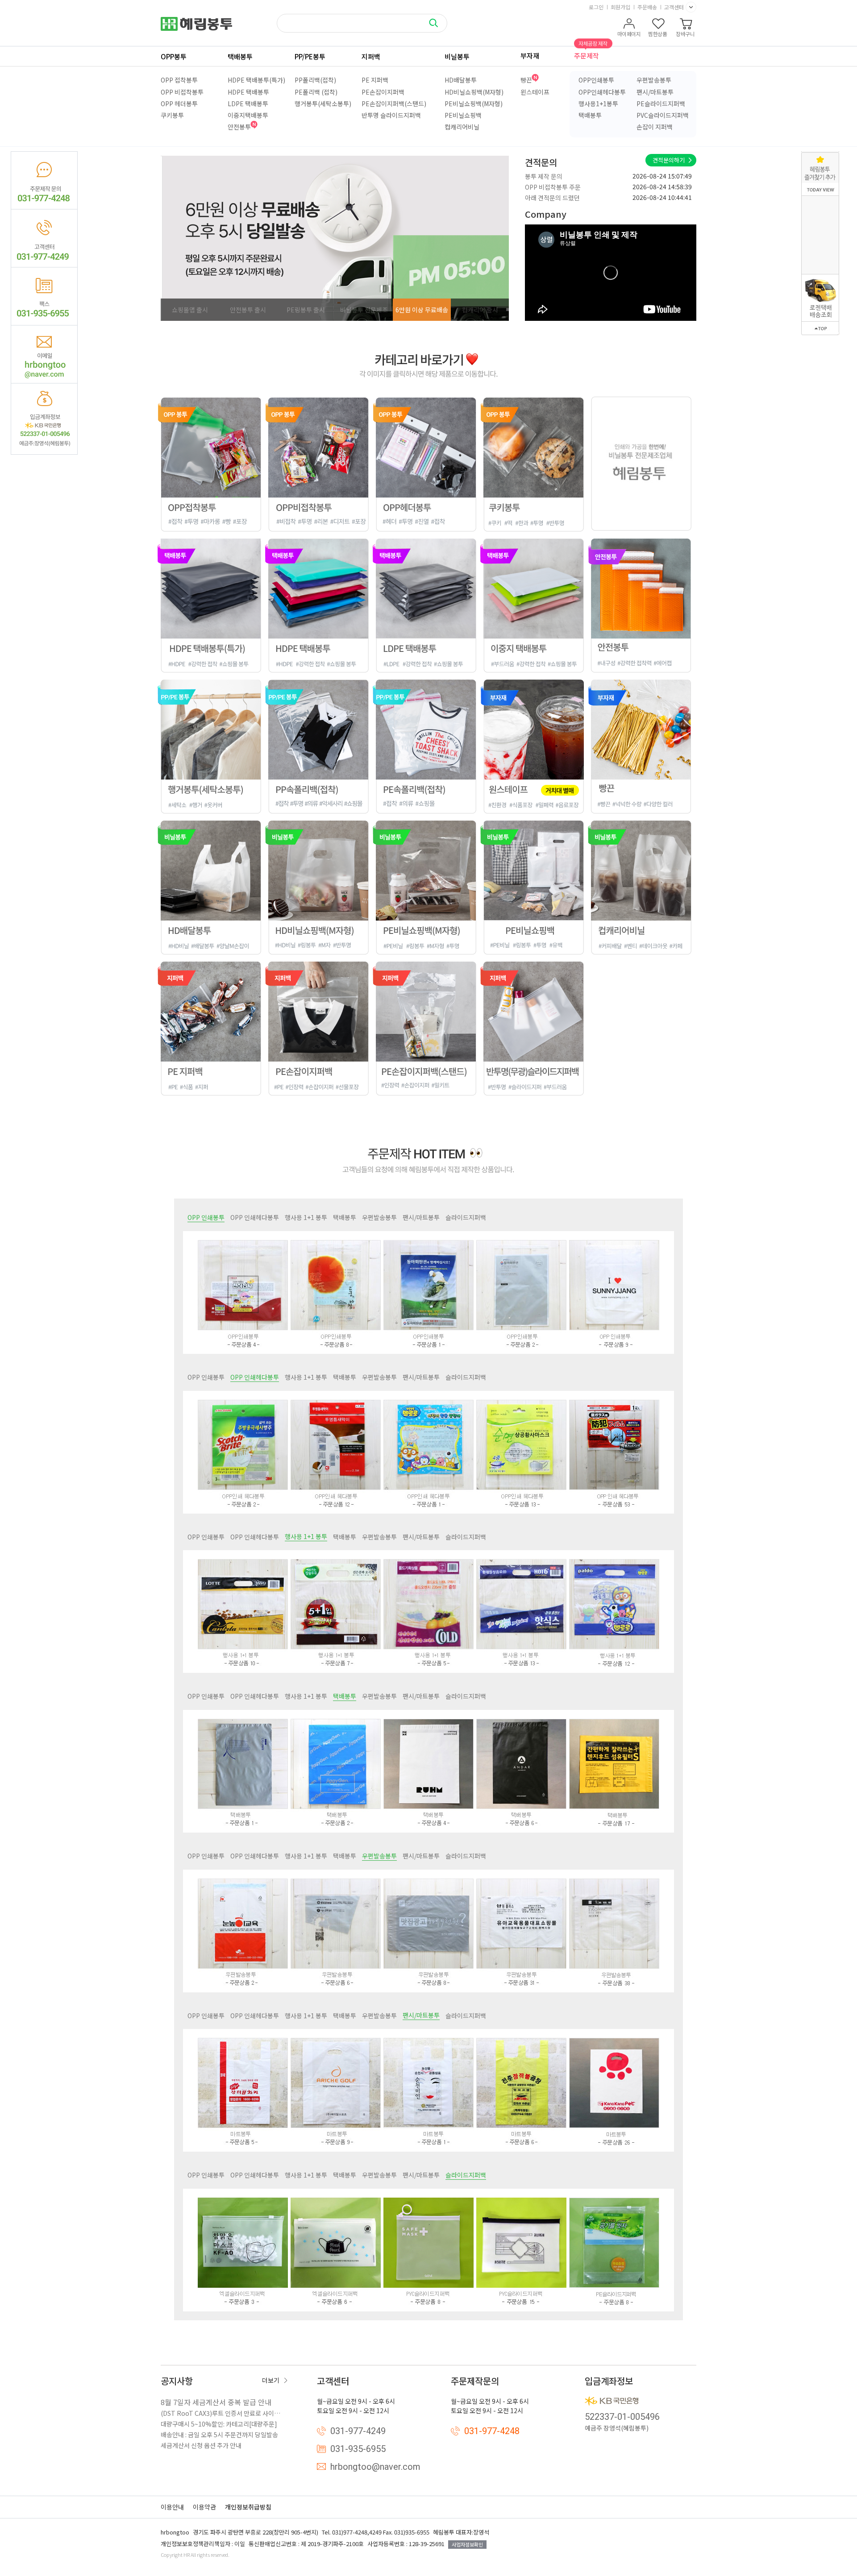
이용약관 (204, 2507)
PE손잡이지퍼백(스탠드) (394, 104)
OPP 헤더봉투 (179, 104)
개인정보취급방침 (248, 2507)
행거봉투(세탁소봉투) (323, 104)
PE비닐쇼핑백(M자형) (474, 104)
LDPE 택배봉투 (248, 104)
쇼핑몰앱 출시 (190, 310)
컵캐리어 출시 (480, 310)
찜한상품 (657, 34)
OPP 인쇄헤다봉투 (255, 1217)
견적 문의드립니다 (549, 198)
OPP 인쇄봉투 (206, 1217)
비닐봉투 (457, 56)
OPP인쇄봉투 (596, 80)
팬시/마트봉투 (655, 92)
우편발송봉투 (654, 80)
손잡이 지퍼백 (655, 127)
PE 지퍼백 (375, 80)
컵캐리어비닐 (462, 127)
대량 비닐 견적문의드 (552, 187)
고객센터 (674, 7)
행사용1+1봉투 (598, 104)
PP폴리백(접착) (315, 80)
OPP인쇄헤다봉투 (602, 92)
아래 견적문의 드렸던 (552, 176)
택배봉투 (240, 56)
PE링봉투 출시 (306, 310)
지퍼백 (371, 56)
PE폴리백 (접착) (316, 92)
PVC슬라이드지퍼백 (663, 115)
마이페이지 (629, 34)
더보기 (271, 2380)
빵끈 (526, 80)
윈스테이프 (535, 92)
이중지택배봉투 (248, 115)
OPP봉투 (174, 56)
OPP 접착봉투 (179, 80)
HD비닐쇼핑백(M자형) (474, 92)
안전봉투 (239, 127)
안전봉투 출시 (248, 310)
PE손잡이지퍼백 (383, 92)
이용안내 (172, 2507)
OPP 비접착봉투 (182, 92)
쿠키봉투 (172, 115)
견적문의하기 (669, 160)
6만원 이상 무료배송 (422, 310)
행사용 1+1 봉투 (306, 1217)
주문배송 (647, 7)
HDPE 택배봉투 (248, 92)
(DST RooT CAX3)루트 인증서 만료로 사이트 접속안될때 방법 (223, 2413)
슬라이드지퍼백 (466, 1217)
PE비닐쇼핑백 (463, 115)
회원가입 (620, 7)
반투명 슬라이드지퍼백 (391, 115)
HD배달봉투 (461, 80)
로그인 (596, 7)
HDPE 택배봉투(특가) (256, 80)
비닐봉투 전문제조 (364, 310)
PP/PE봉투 (310, 56)
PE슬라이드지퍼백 (661, 104)
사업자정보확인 (467, 2544)
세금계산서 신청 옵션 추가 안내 (201, 2445)
